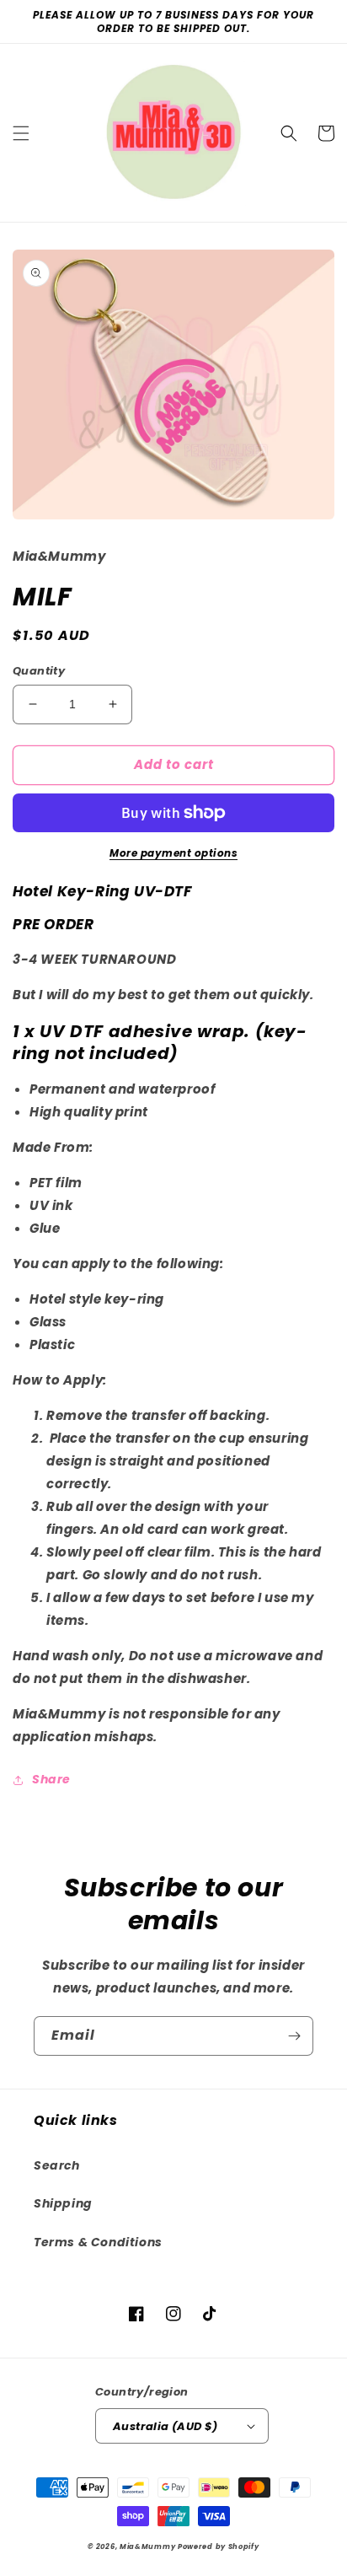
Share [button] (51, 1779)
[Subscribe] (294, 2036)
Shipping (63, 2203)
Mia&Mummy (147, 2546)
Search (57, 2165)
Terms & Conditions (98, 2242)
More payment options (173, 853)
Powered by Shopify (219, 2546)
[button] (21, 133)
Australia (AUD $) (165, 2426)
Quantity (39, 671)
